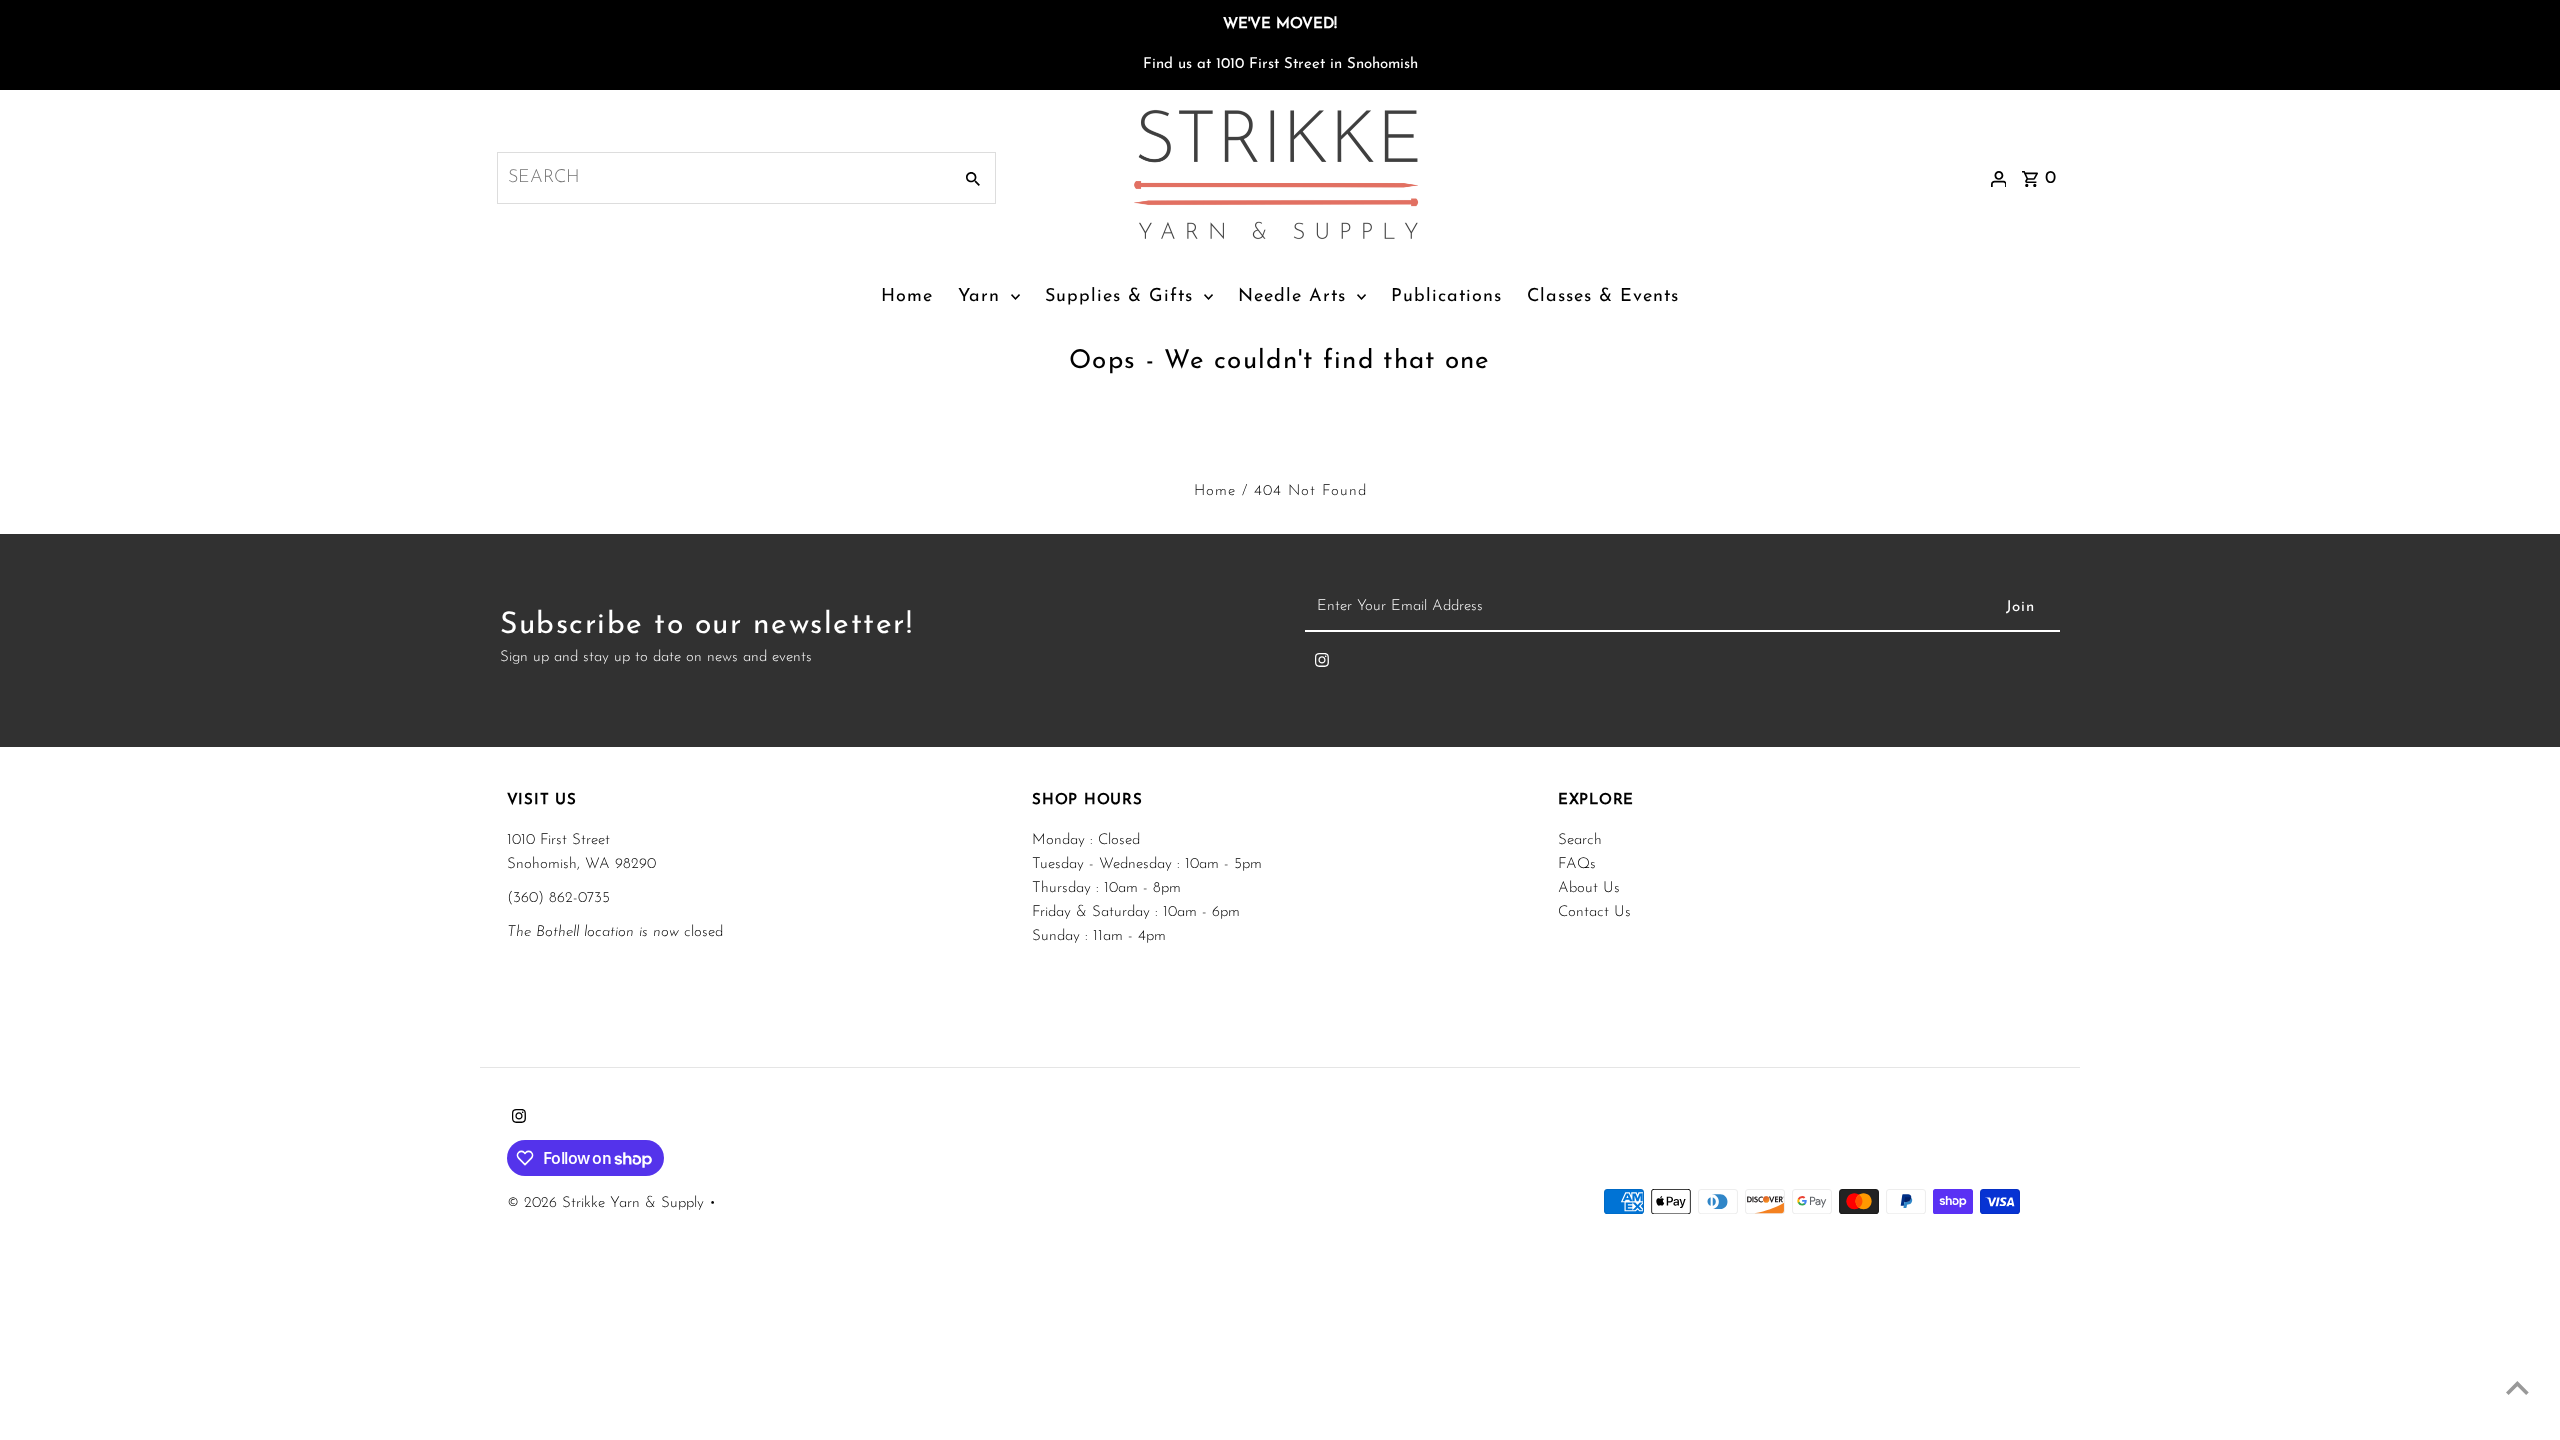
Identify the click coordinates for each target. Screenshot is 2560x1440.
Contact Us (1594, 912)
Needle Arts (1292, 297)
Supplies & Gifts (1119, 297)
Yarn (979, 297)
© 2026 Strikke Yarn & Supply (608, 1203)
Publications (1446, 297)
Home (907, 297)
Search (1580, 840)
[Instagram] (1322, 665)
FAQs (1577, 864)
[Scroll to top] (2517, 1387)
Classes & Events (1603, 297)
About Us (1589, 888)
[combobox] (722, 178)
